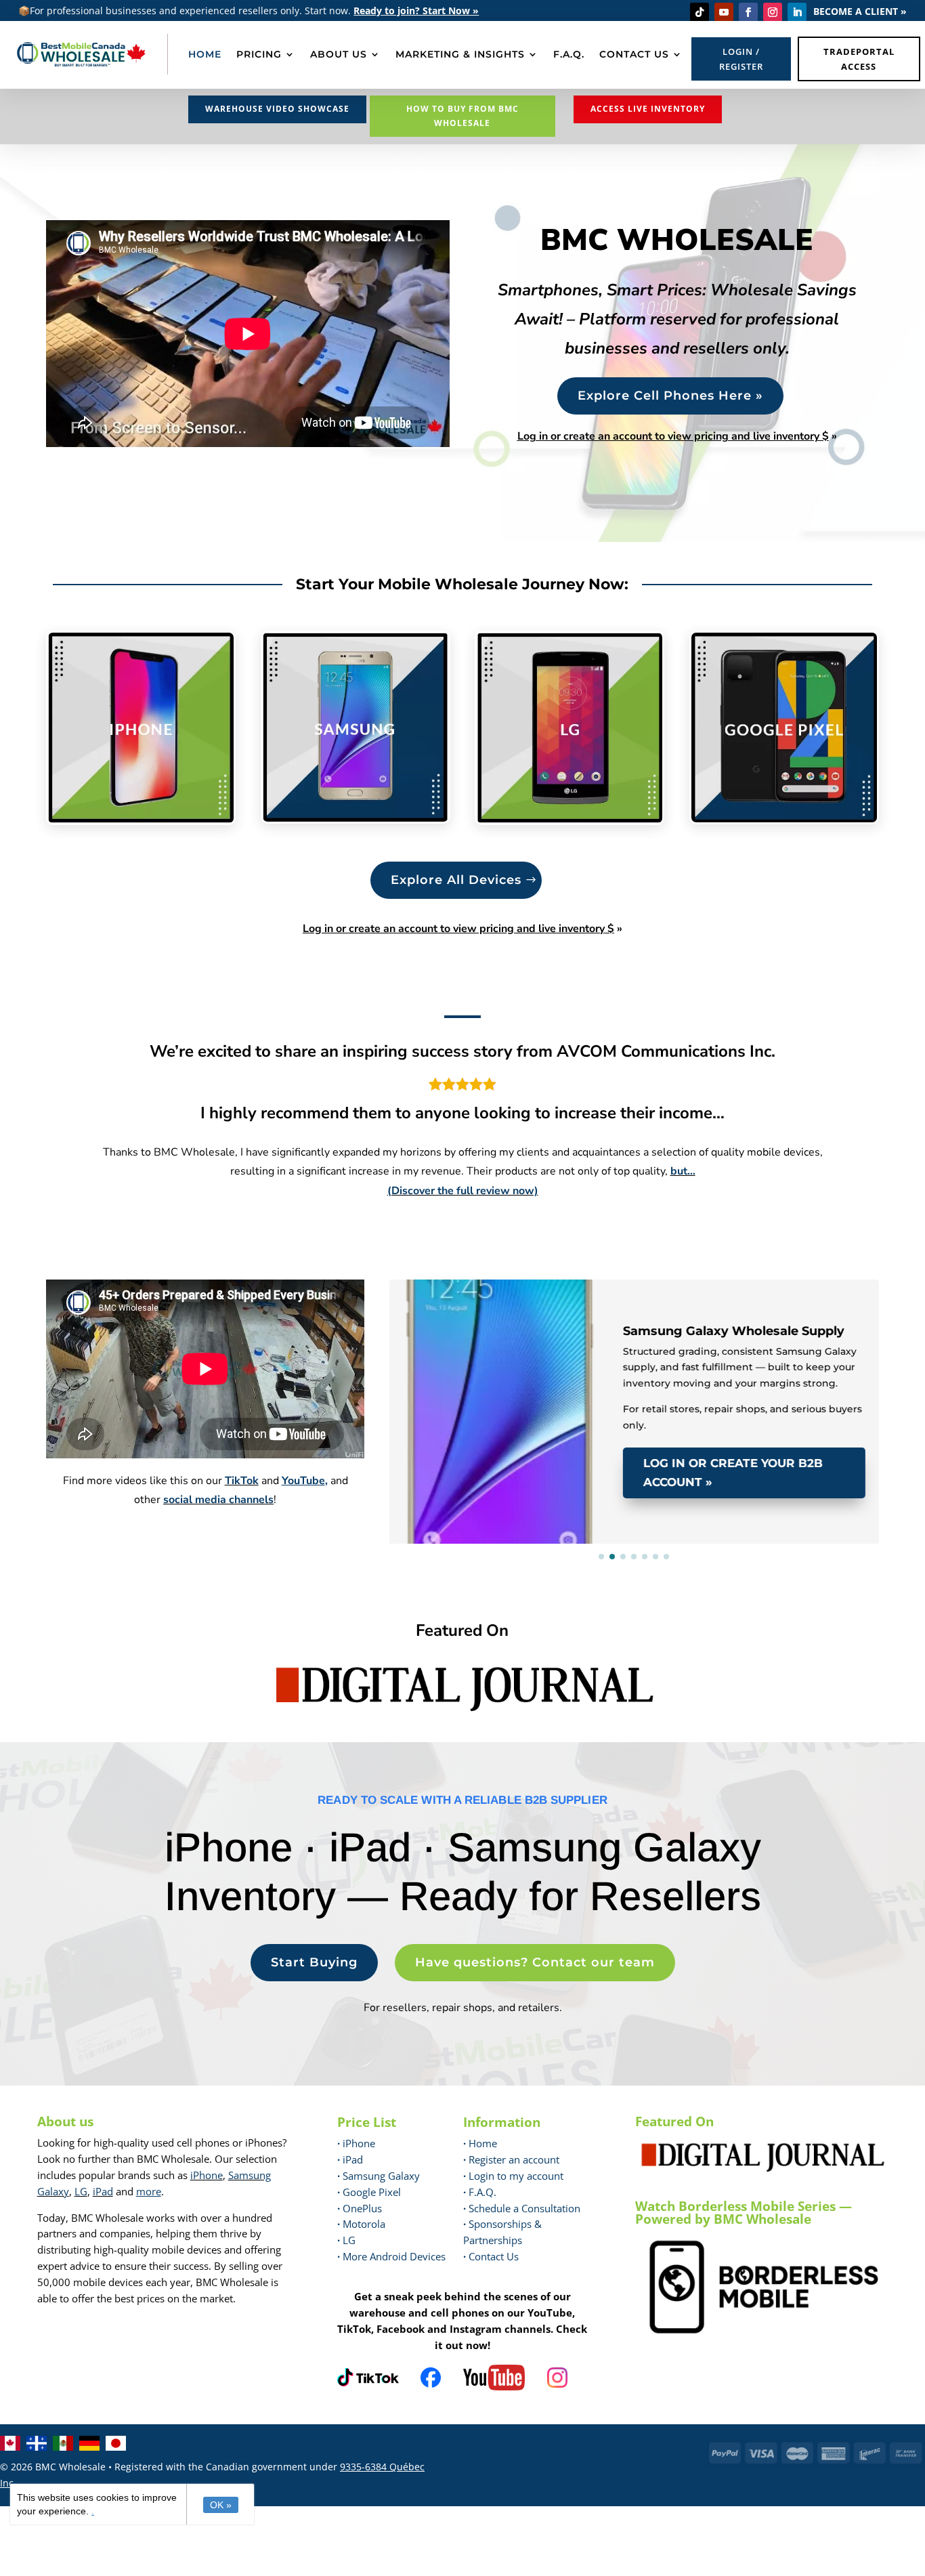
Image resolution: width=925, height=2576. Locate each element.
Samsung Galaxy (379, 2176)
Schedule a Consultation (522, 2208)
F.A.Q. (569, 54)
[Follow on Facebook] (748, 12)
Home (480, 2143)
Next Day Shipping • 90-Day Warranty (518, 1299)
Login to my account (513, 2176)
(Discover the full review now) (463, 1191)
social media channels (218, 1500)
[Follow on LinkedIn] (797, 12)
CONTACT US (634, 54)
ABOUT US (339, 54)
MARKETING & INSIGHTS (460, 54)
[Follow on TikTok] (700, 12)
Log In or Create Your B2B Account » (733, 1473)
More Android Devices (391, 2256)
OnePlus (360, 2208)
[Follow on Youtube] (724, 12)
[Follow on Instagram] (773, 12)
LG (81, 2191)
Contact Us (494, 2256)
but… (683, 1171)
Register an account (511, 2159)
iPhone (207, 2175)
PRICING (259, 54)
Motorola (361, 2224)
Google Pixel (369, 2192)
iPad (103, 2191)
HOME (205, 54)
